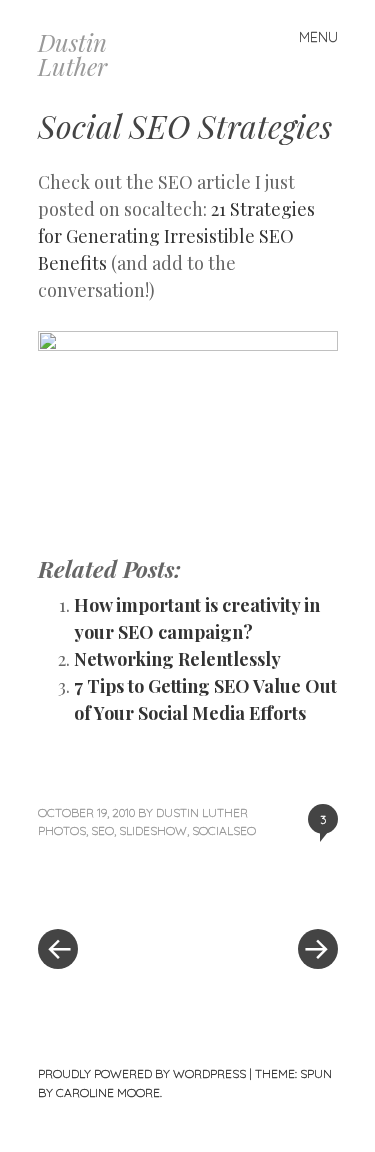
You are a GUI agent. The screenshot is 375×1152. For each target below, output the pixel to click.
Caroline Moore (108, 1092)
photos (62, 830)
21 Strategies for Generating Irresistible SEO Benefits (176, 236)
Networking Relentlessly (177, 659)
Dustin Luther (72, 54)
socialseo (224, 830)
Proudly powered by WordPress (142, 1073)
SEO (102, 830)
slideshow (153, 830)
